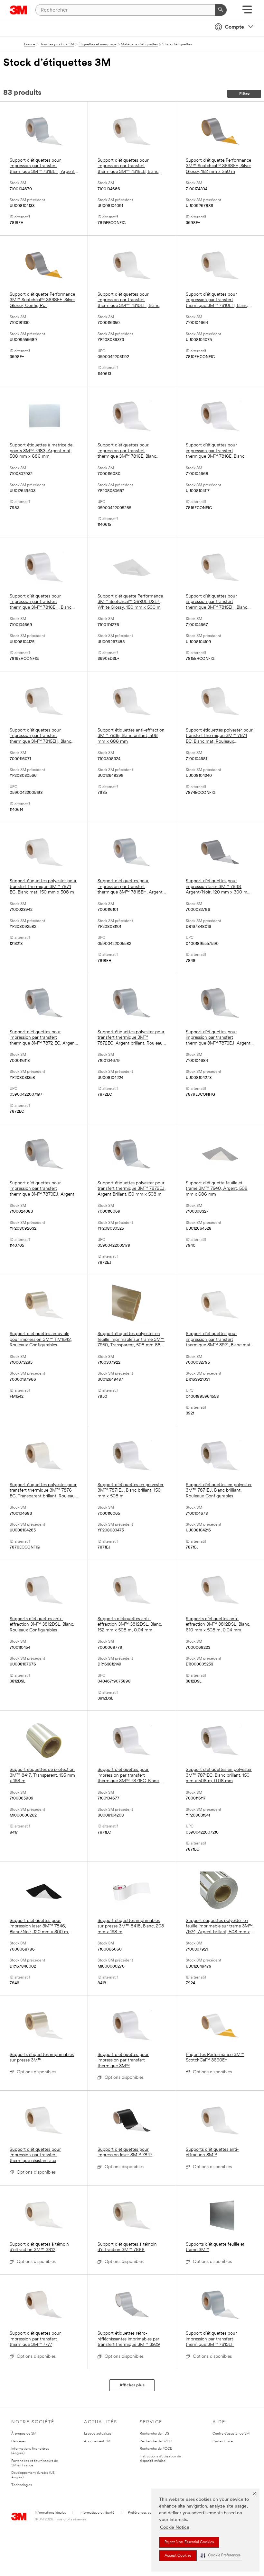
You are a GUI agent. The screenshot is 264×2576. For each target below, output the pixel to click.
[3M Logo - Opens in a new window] (19, 10)
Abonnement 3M (97, 2441)
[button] (221, 2556)
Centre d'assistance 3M (231, 2434)
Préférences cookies (144, 2513)
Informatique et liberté (97, 2513)
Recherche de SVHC (156, 2441)
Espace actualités (98, 2434)
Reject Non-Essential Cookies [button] (189, 2542)
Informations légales (50, 2513)
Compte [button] (234, 27)
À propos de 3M (24, 2434)
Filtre (244, 94)
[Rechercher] (221, 10)
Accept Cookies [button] (178, 2556)
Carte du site (223, 2441)
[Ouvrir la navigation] (247, 12)
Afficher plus (132, 2385)
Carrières (19, 2441)
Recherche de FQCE (156, 2449)
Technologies (22, 2485)
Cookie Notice (175, 2528)
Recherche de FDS (154, 2434)
